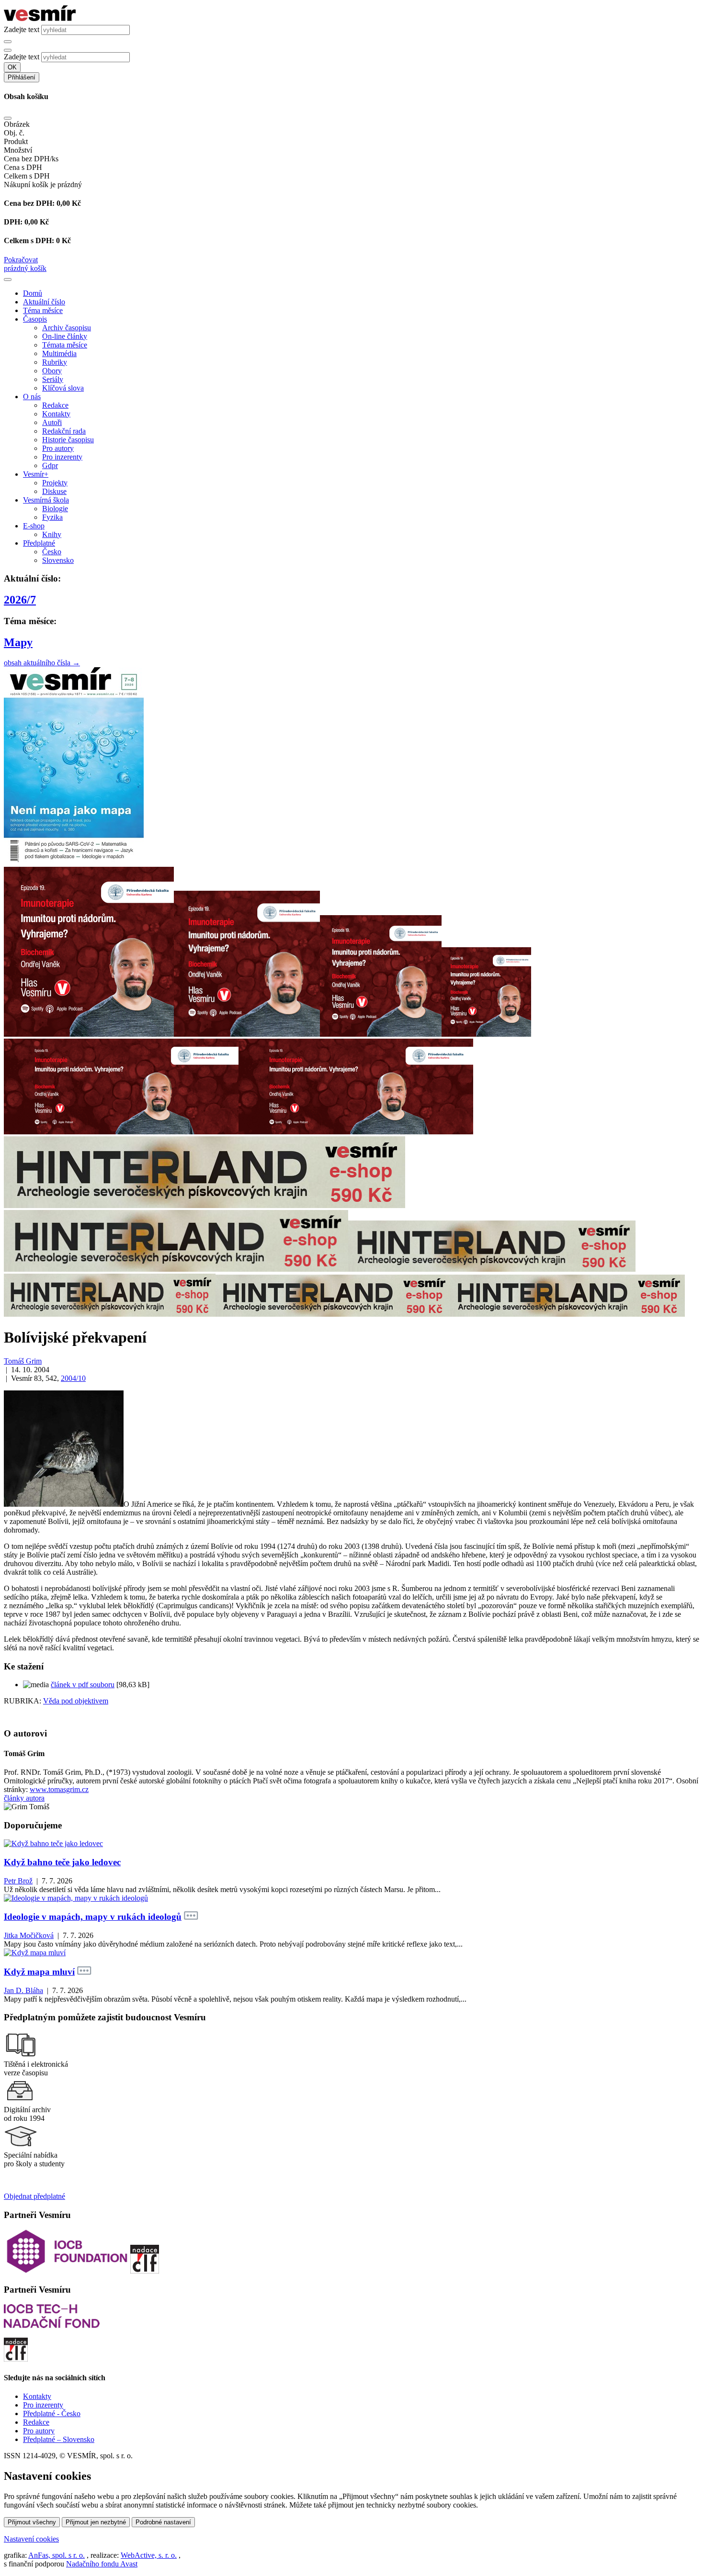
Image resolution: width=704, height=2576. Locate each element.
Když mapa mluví (39, 1972)
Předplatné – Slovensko (59, 2439)
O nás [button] (32, 397)
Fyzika (52, 517)
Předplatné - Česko (52, 2414)
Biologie (55, 509)
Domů (33, 293)
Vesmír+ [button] (36, 474)
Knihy (52, 534)
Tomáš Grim (23, 1361)
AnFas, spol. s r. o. (57, 2555)
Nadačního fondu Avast (102, 2564)
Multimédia (59, 353)
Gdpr (50, 465)
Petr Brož (18, 1881)
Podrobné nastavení (163, 2522)
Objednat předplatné (34, 2196)
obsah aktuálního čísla (42, 663)
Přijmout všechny (32, 2522)
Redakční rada (64, 431)
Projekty (55, 483)
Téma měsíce (43, 310)
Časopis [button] (35, 319)
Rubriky (55, 362)
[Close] (8, 118)
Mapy (18, 642)
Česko (52, 552)
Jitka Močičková (29, 1935)
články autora (24, 1798)
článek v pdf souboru (83, 1685)
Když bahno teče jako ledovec (62, 1862)
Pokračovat (21, 260)
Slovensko (58, 560)
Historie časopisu (68, 440)
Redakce (55, 405)
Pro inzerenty (62, 457)
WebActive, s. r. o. (149, 2555)
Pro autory (58, 448)
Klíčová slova (63, 388)
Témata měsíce (65, 345)
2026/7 (20, 600)
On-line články (65, 336)
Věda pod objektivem (76, 1701)
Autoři (52, 422)
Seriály (53, 379)
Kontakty (56, 414)
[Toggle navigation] (8, 280)
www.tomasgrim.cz (59, 1789)
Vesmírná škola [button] (46, 500)
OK (12, 67)
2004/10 (73, 1378)
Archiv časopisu (67, 328)
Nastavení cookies (31, 2539)
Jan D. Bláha (23, 1990)
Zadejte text (22, 29)
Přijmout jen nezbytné (96, 2522)
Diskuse (54, 491)
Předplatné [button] (39, 543)
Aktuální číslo (44, 302)
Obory (52, 371)
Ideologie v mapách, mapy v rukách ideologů (93, 1917)
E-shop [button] (34, 526)
